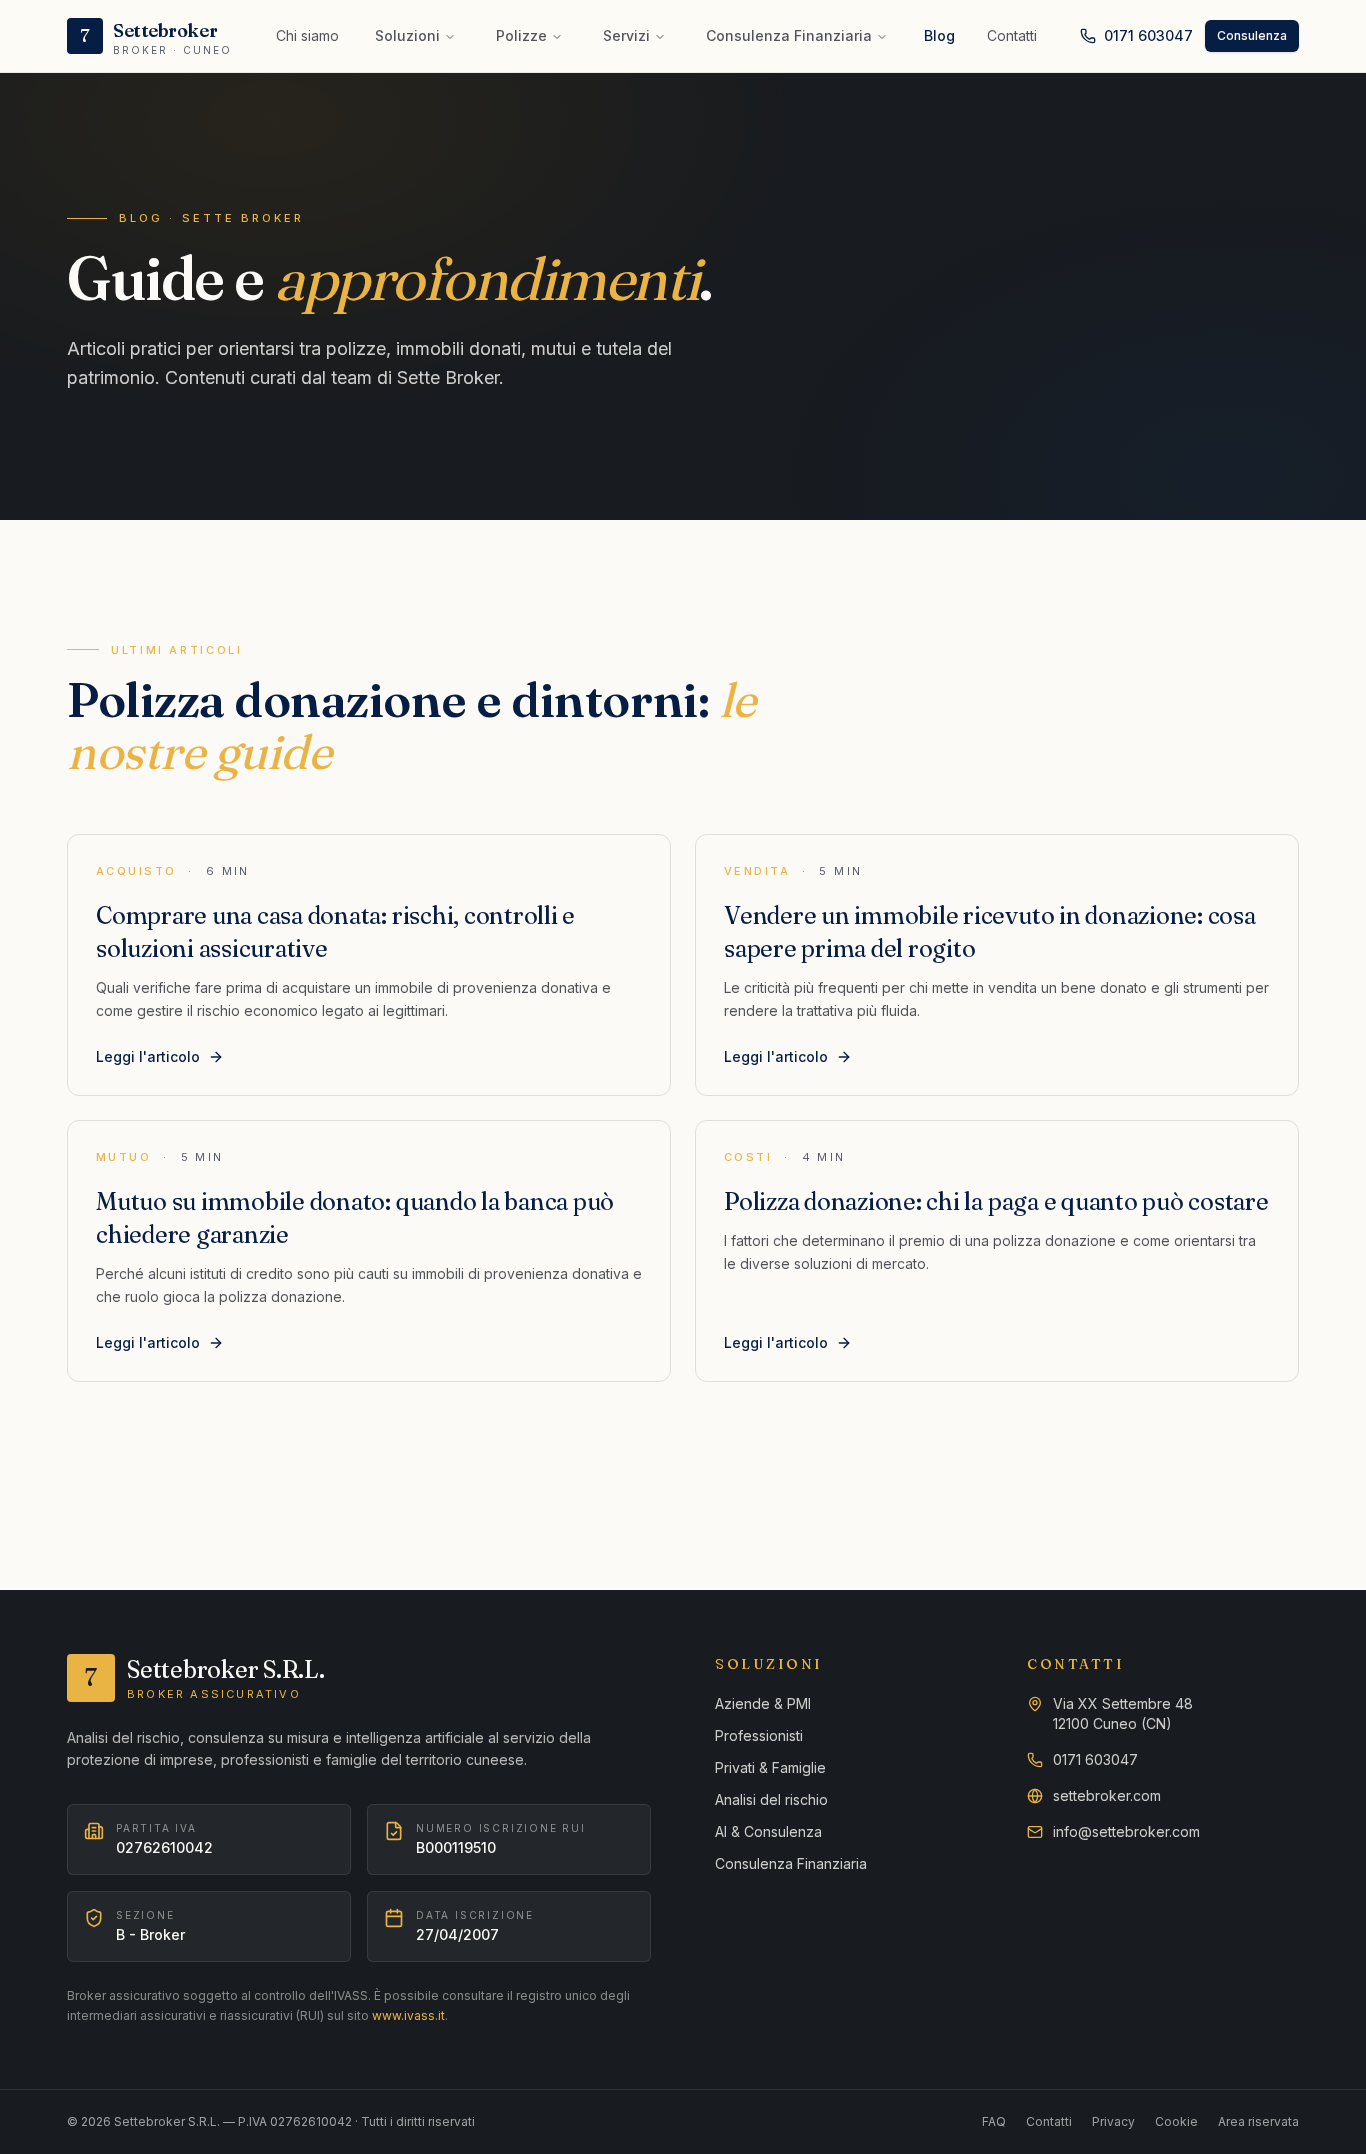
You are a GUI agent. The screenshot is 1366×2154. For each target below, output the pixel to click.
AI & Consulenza (768, 1831)
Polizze (521, 35)
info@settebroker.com (1126, 1831)
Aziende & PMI (763, 1703)
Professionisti (759, 1735)
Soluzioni (407, 35)
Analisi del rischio (771, 1799)
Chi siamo (307, 35)
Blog (939, 35)
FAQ (994, 2121)
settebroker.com (1107, 1795)
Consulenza (1252, 35)
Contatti (1012, 35)
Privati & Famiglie (770, 1767)
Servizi (626, 35)
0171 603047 (1148, 35)
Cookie (1176, 2121)
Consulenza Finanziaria (789, 35)
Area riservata (1258, 2121)
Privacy (1113, 2121)
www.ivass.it (408, 2015)
